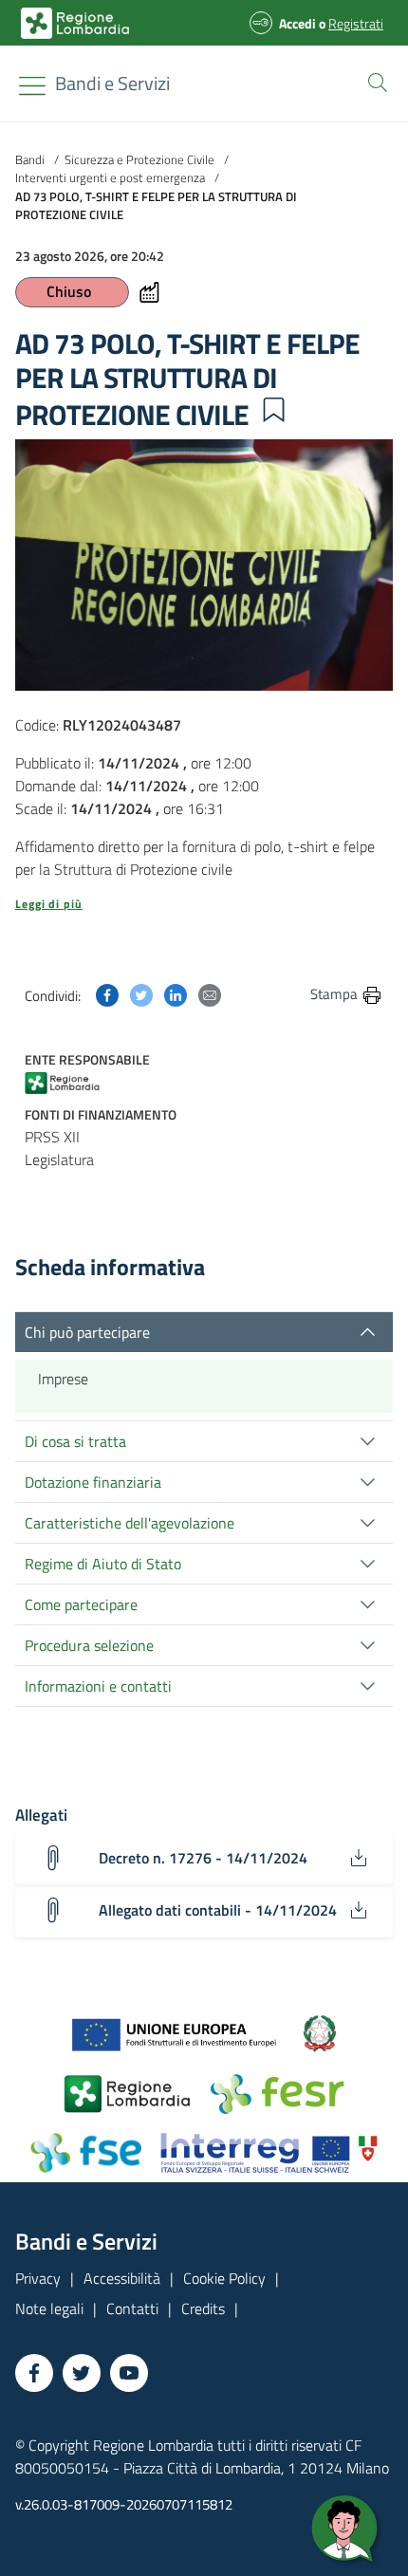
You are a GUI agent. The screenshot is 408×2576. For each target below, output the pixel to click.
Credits (203, 2308)
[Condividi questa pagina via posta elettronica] (210, 993)
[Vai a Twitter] (82, 2373)
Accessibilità (122, 2278)
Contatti (132, 2308)
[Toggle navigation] (32, 86)
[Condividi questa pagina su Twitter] (141, 993)
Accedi (297, 23)
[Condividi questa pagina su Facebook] (107, 993)
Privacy (38, 2278)
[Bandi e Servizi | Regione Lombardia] (75, 23)
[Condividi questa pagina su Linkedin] (176, 993)
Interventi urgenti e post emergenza (110, 177)
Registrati (356, 23)
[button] (374, 81)
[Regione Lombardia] (81, 1081)
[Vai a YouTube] (129, 2373)
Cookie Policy (224, 2278)
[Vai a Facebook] (34, 2373)
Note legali (49, 2308)
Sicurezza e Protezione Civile (139, 159)
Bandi (30, 159)
